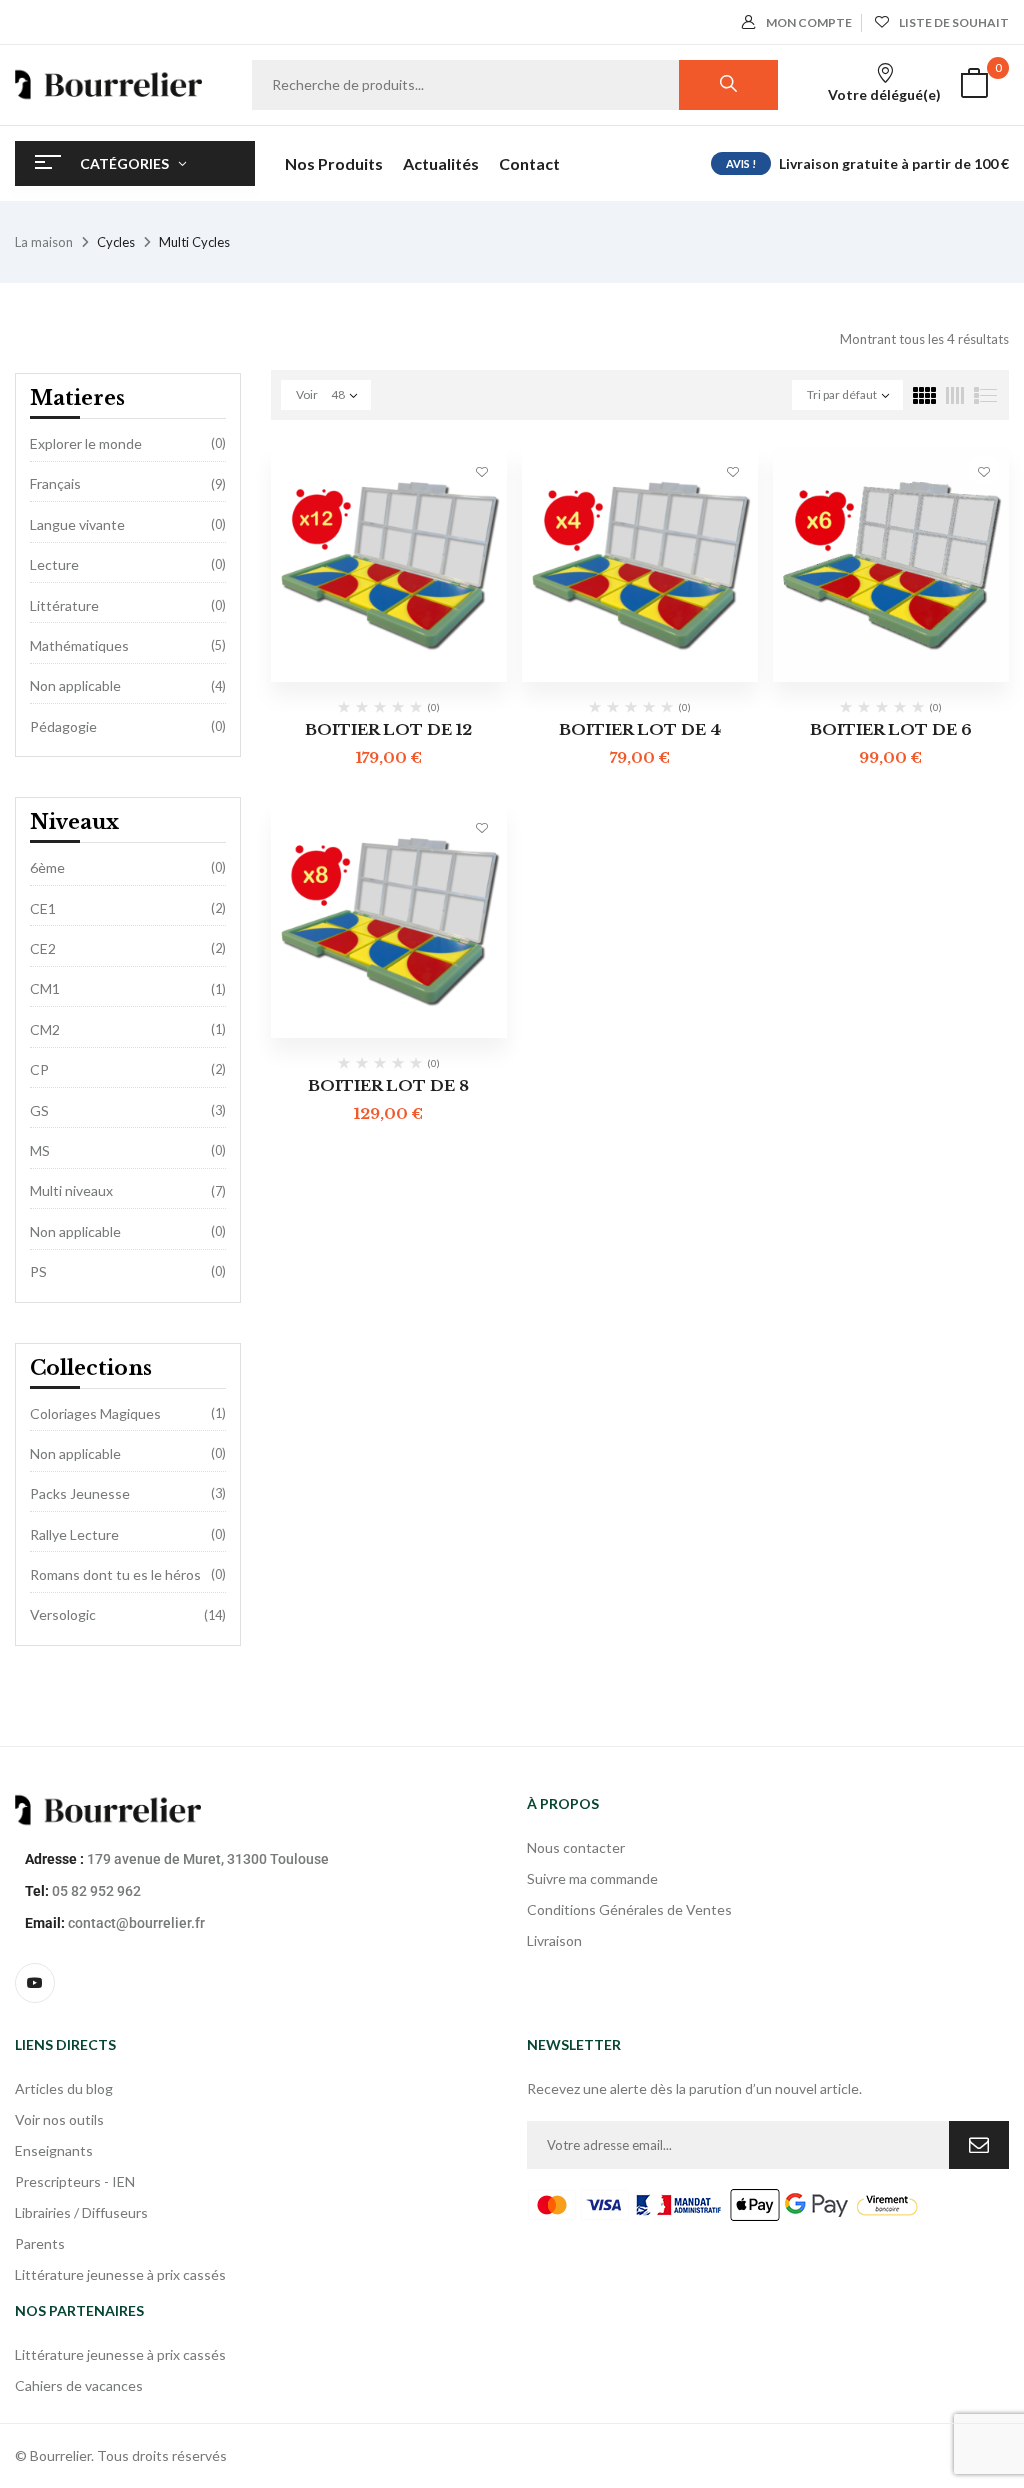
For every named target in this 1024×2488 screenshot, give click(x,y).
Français (55, 483)
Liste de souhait (954, 22)
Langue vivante (77, 524)
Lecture (54, 564)
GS (39, 1110)
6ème (47, 867)
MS (40, 1150)
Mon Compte (809, 22)
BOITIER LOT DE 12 (388, 729)
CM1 (45, 988)
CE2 (43, 948)
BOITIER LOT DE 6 (891, 729)
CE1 (43, 908)
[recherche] (728, 85)
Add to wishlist (482, 471)
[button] (974, 85)
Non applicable (75, 685)
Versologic (63, 1614)
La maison (44, 242)
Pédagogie (63, 726)
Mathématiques (79, 645)
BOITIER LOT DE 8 (388, 1085)
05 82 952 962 (96, 1891)
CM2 (45, 1029)
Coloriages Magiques (95, 1413)
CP (39, 1069)
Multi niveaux (71, 1190)
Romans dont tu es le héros (115, 1574)
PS (38, 1271)
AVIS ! (741, 163)
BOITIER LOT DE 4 (640, 729)
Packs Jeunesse (80, 1493)
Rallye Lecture (74, 1534)
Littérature (64, 605)
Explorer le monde (86, 443)
